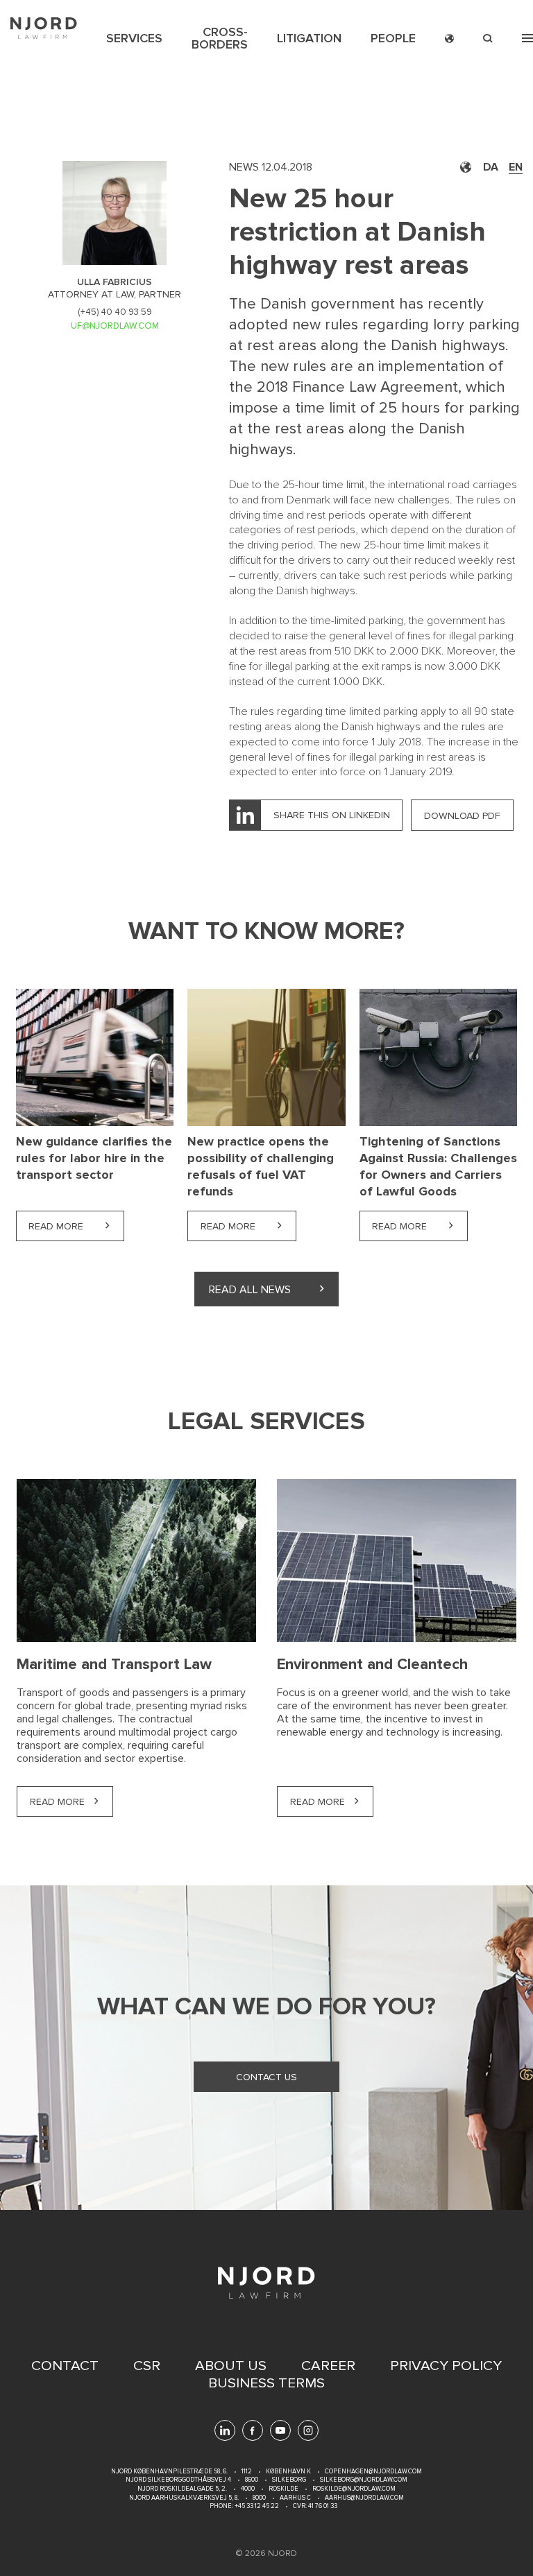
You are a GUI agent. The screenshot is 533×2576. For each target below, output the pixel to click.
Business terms (266, 2383)
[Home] (44, 28)
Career (328, 2366)
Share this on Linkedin (332, 815)
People (393, 38)
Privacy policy (446, 2366)
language (449, 38)
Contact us (266, 2077)
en (516, 167)
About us (231, 2366)
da (491, 167)
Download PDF (462, 816)
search (488, 38)
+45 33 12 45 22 (256, 2506)
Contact (65, 2366)
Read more (76, 1226)
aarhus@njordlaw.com (364, 2498)
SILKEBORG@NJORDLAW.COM (364, 2480)
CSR (147, 2366)
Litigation (309, 38)
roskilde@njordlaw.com (354, 2489)
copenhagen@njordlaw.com (373, 2472)
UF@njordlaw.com (115, 326)
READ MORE (57, 1802)
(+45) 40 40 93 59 (115, 312)
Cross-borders (220, 38)
